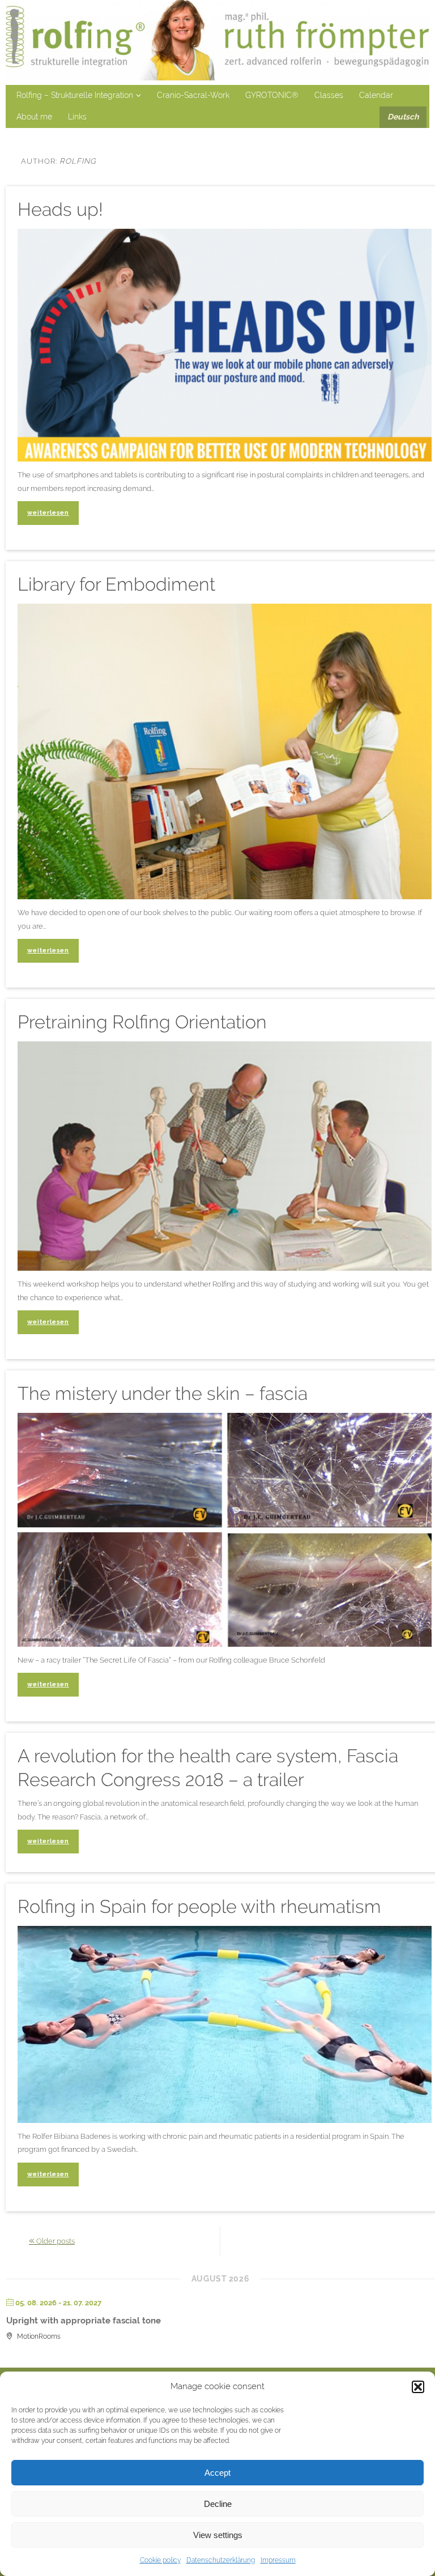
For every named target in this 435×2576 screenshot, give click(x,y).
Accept (217, 2473)
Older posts (52, 2240)
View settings (218, 2535)
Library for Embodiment (116, 584)
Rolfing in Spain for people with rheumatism (199, 1907)
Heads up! (60, 210)
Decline (218, 2504)
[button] (418, 2387)
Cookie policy (160, 2560)
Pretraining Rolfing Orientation (142, 1022)
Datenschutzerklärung (221, 2560)
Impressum (278, 2560)
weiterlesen (48, 512)
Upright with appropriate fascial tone (84, 2321)
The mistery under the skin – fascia (163, 1394)
